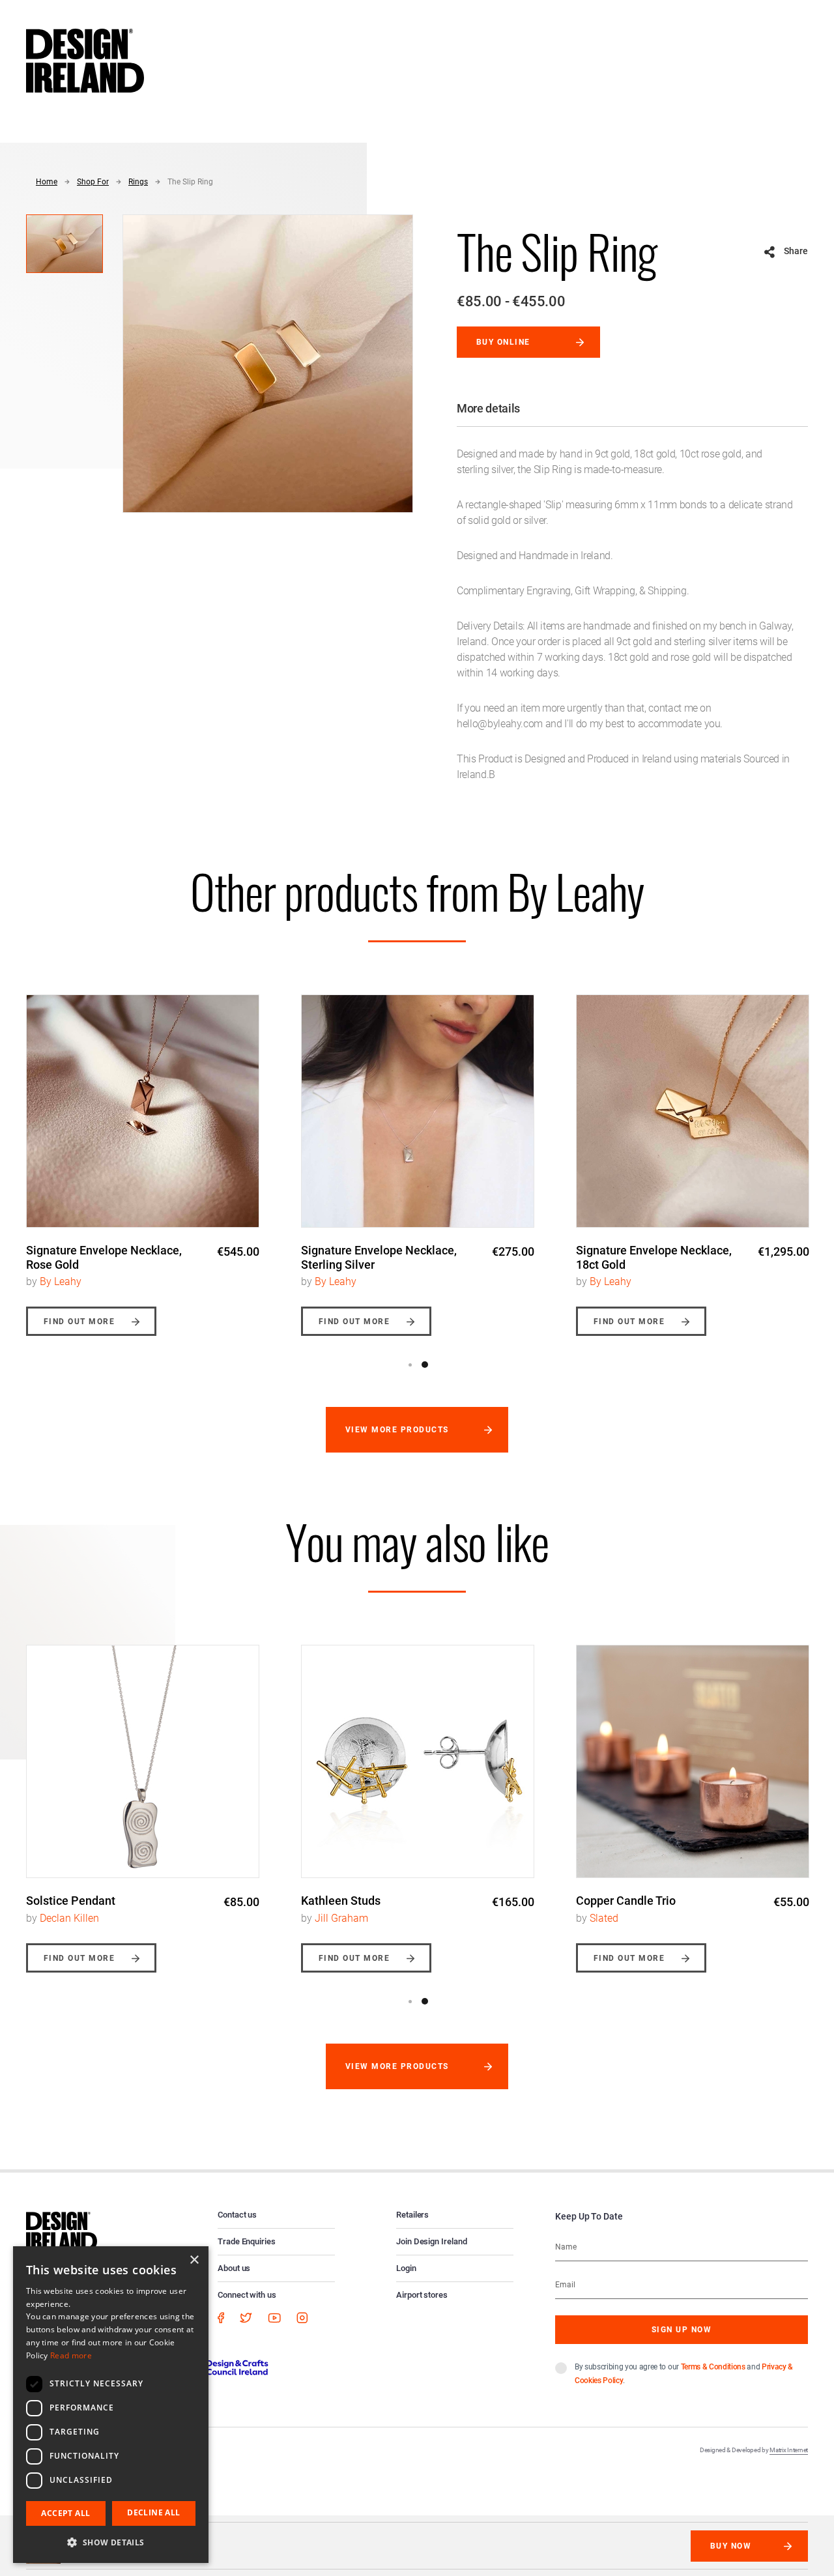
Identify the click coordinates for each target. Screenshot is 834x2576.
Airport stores (422, 2295)
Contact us (237, 2215)
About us (234, 2268)
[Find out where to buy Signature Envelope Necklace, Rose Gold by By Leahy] (143, 1111)
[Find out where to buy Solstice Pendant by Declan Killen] (143, 1761)
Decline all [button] (153, 2512)
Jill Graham (341, 1918)
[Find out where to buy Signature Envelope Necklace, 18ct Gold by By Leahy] (693, 1111)
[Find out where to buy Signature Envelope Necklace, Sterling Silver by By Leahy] (418, 1111)
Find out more (79, 1322)
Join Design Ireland (432, 2241)
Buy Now (731, 2546)
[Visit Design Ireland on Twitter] (246, 2318)
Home (47, 182)
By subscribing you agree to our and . (684, 2374)
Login (406, 2268)
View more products (397, 1430)
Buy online (503, 342)
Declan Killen (69, 1918)
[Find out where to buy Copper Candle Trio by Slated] (693, 1761)
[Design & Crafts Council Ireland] (214, 2367)
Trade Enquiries (247, 2241)
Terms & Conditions (713, 2367)
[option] (143, 1155)
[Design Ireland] (85, 60)
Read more (71, 2355)
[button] (111, 2542)
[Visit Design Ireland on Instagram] (302, 2318)
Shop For (93, 182)
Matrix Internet (789, 2450)
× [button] (194, 2260)
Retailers (412, 2215)
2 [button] (425, 1365)
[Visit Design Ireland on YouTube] (274, 2318)
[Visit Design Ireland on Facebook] (221, 2318)
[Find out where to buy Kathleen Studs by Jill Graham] (418, 1761)
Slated (604, 1918)
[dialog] (111, 2405)
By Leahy (61, 1281)
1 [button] (410, 1365)
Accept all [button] (65, 2513)
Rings (138, 182)
